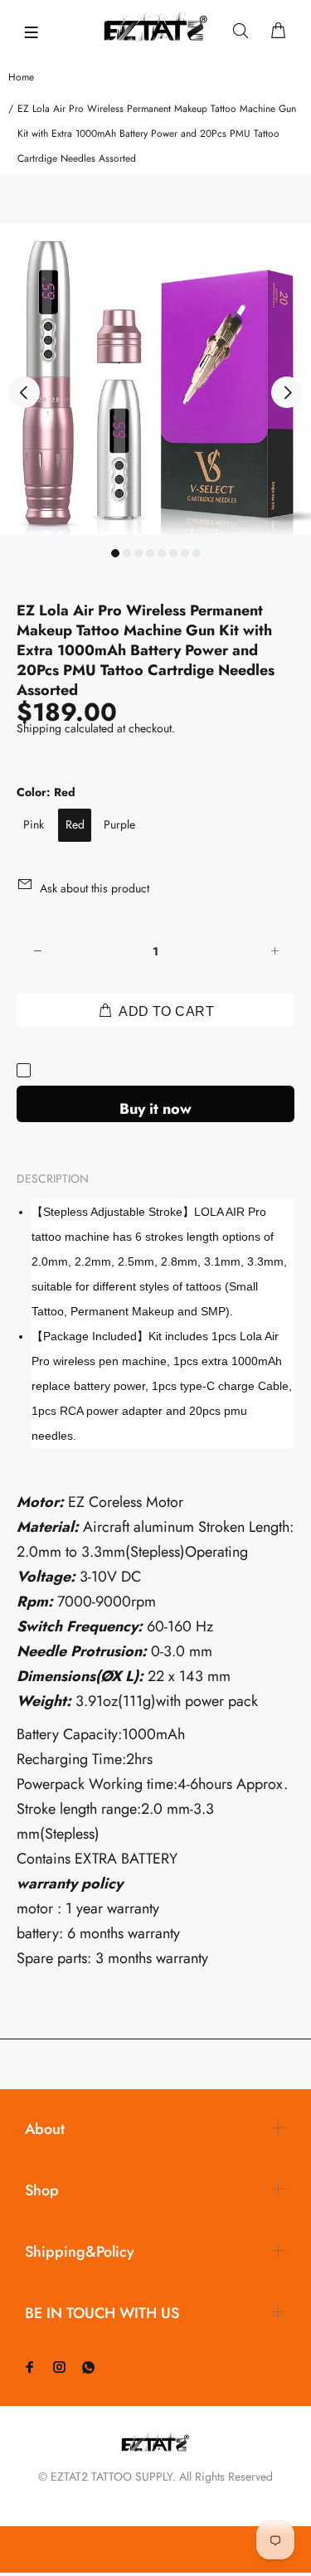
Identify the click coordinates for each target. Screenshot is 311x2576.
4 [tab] (150, 553)
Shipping (39, 728)
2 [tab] (127, 553)
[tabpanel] (155, 379)
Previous (24, 392)
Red (75, 824)
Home (21, 77)
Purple (119, 824)
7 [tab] (185, 553)
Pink (34, 824)
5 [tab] (162, 553)
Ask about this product (95, 888)
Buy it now (155, 1109)
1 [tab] (115, 553)
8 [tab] (197, 553)
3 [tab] (138, 553)
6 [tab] (173, 553)
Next (287, 392)
